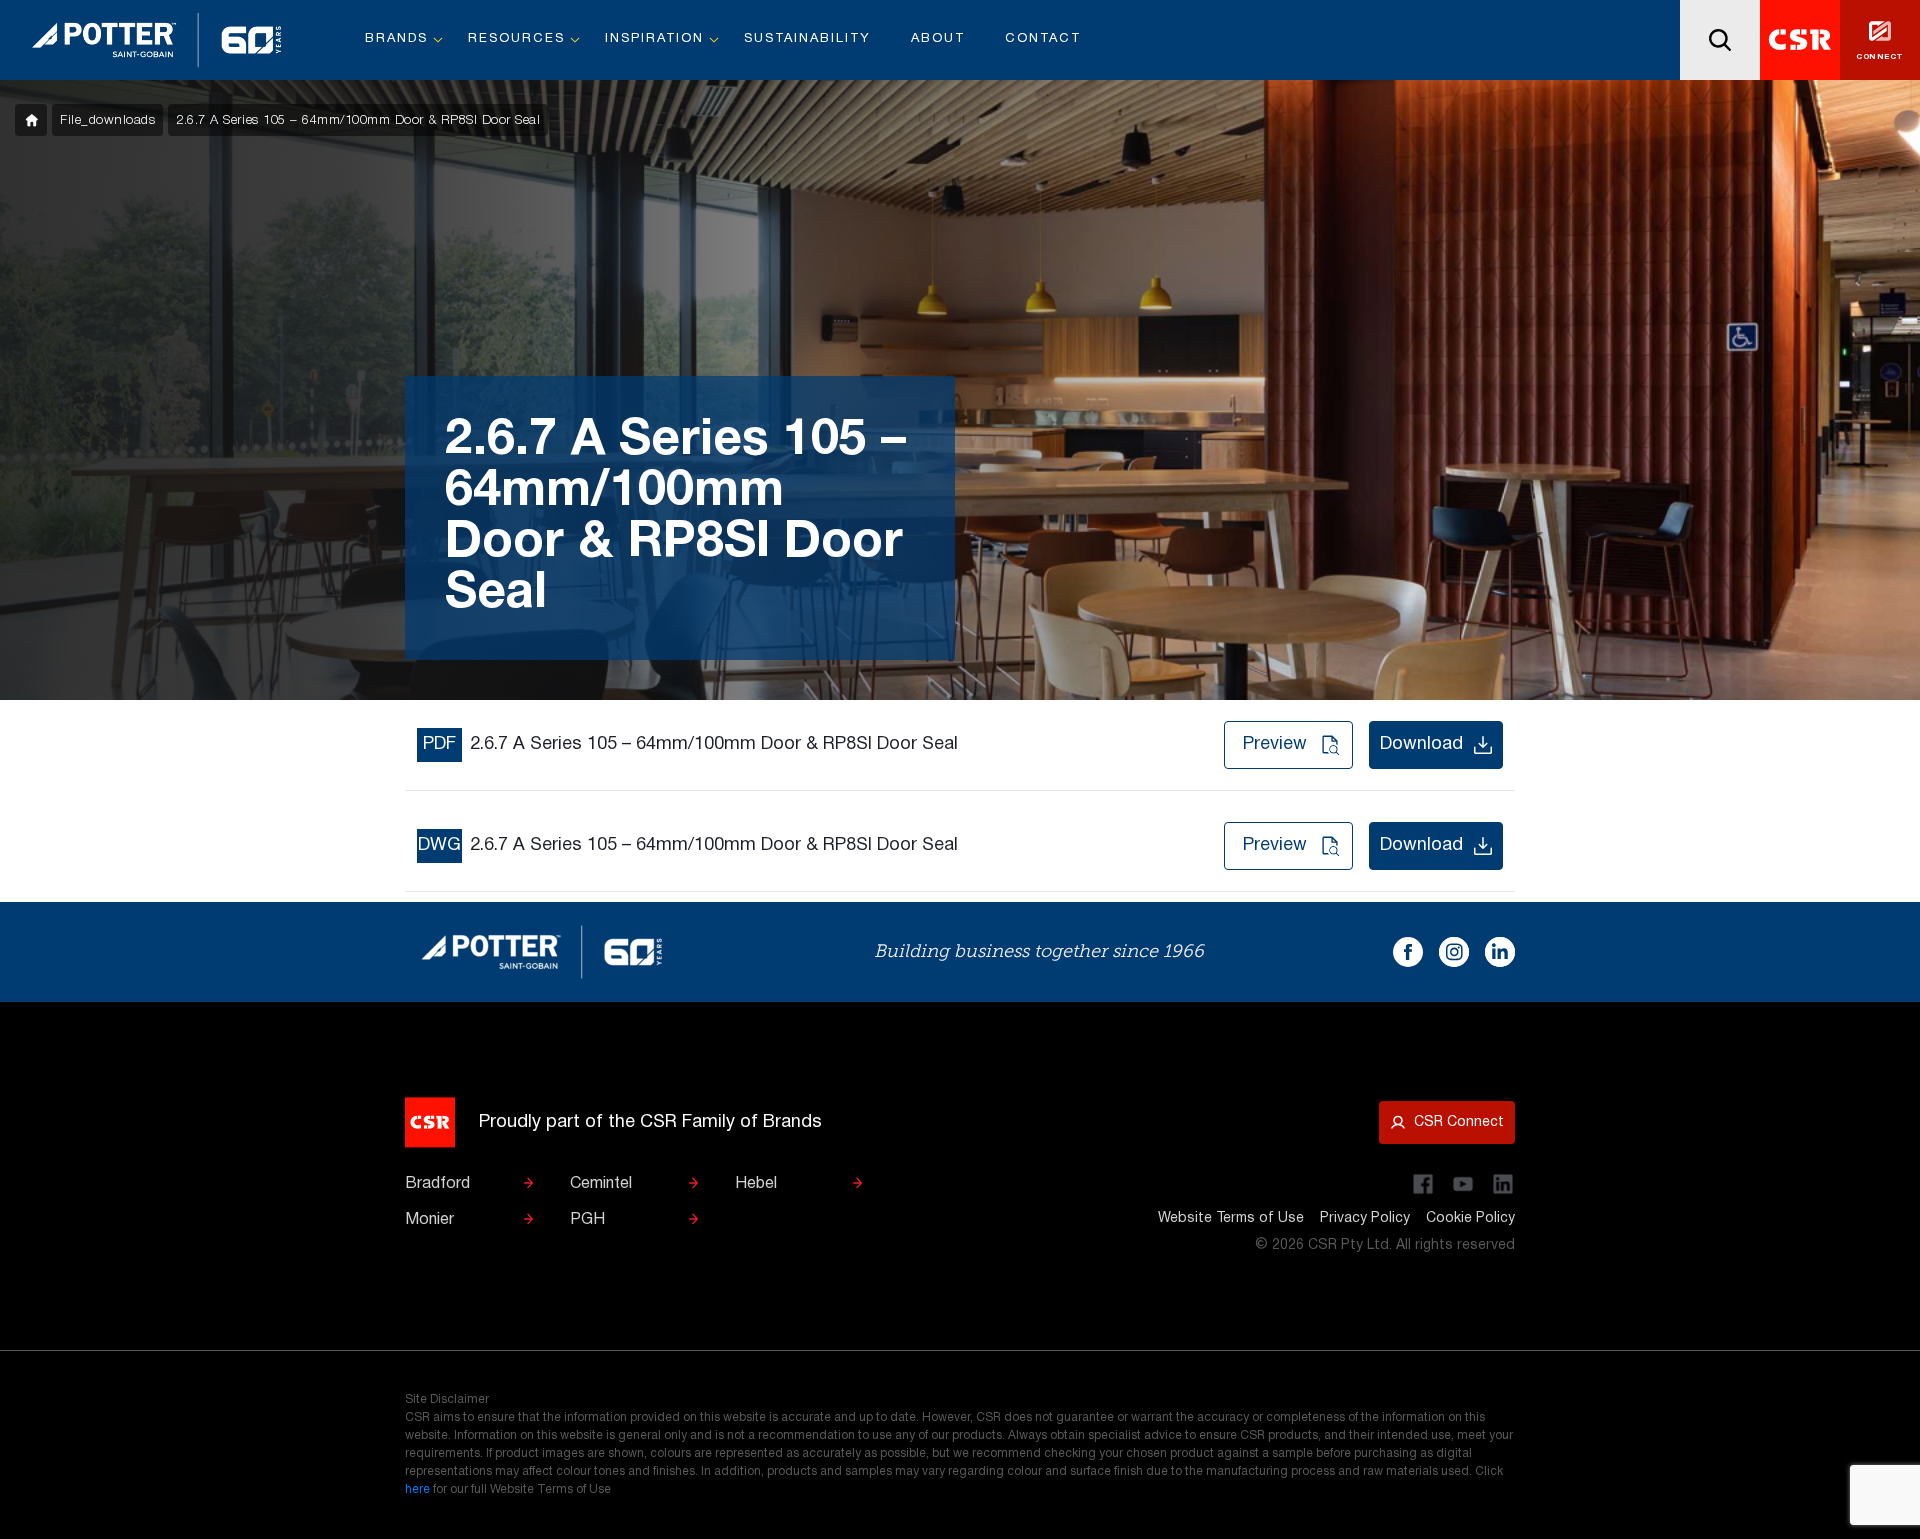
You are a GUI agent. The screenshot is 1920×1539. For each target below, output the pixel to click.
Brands (396, 39)
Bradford (437, 1184)
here (417, 1489)
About (938, 39)
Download (1421, 744)
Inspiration (654, 39)
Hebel (756, 1184)
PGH (587, 1220)
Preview (1275, 744)
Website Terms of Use (1231, 1218)
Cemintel (601, 1184)
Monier (429, 1220)
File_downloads (107, 120)
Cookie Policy (1470, 1218)
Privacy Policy (1365, 1218)
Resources (516, 39)
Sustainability (807, 39)
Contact (1043, 39)
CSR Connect (1459, 1122)
